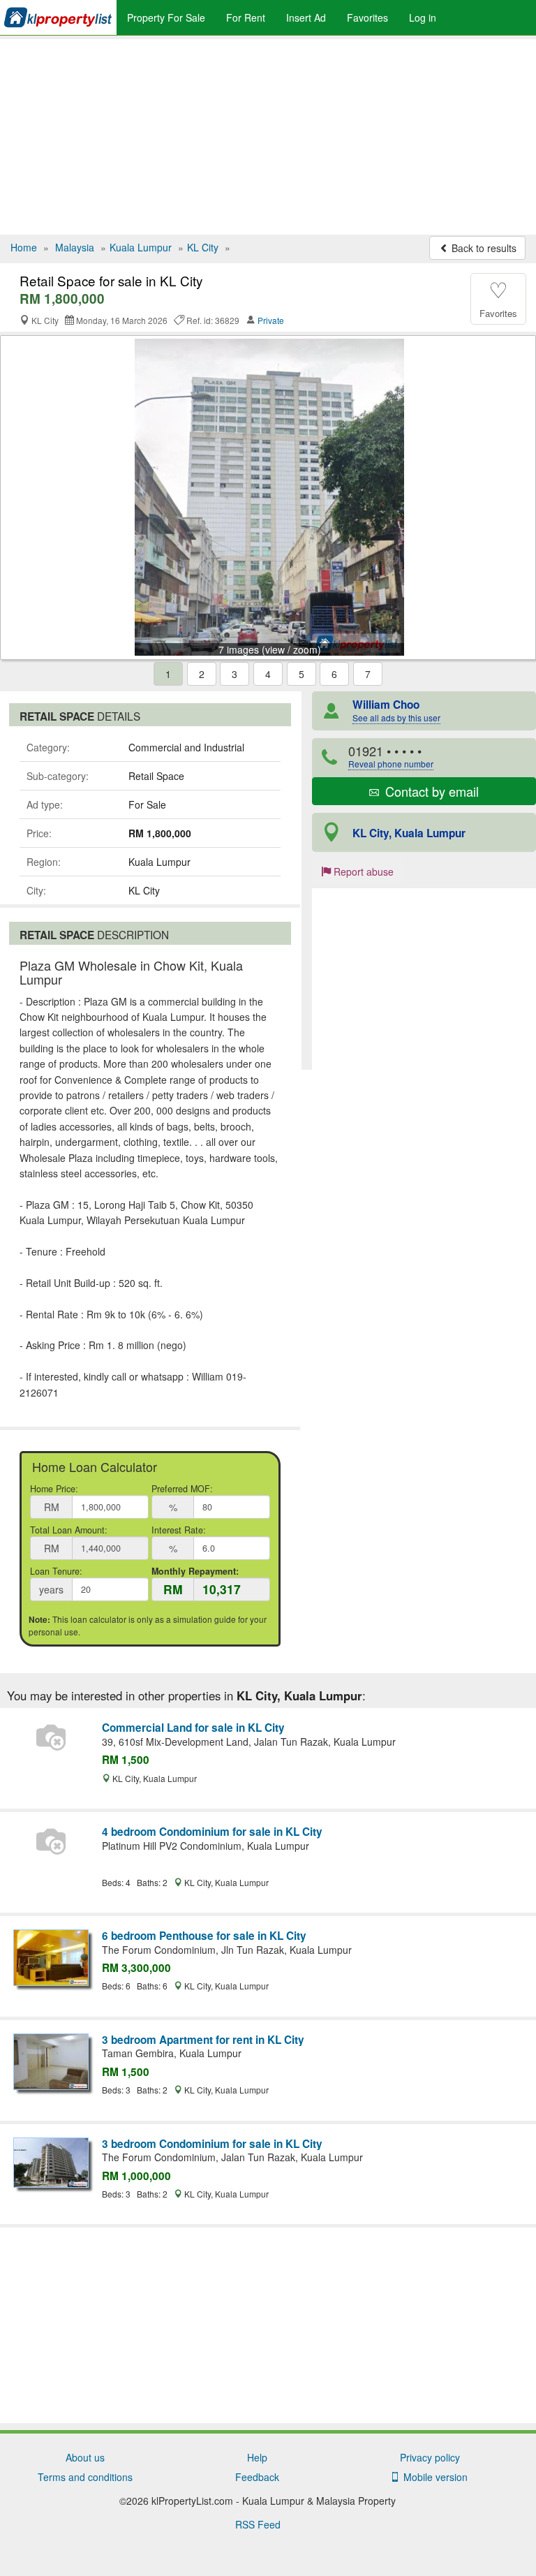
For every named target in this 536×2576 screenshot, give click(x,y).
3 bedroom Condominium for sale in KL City (212, 2144)
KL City (203, 247)
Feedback (257, 2477)
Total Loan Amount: (69, 1530)
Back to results (483, 248)
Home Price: (54, 1489)
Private (271, 320)
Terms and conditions (85, 2477)
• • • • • (391, 756)
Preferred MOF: (182, 1489)
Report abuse (362, 871)
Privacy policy (430, 2457)
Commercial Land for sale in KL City (193, 1728)
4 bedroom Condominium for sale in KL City (212, 1832)
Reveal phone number (391, 764)
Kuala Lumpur (141, 247)
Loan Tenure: (56, 1571)
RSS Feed (258, 2524)
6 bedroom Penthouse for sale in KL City (204, 1936)
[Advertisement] (268, 137)
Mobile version (433, 2477)
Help (257, 2457)
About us (85, 2457)
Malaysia (75, 247)
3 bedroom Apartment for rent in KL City (203, 2040)
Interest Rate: (179, 1530)
